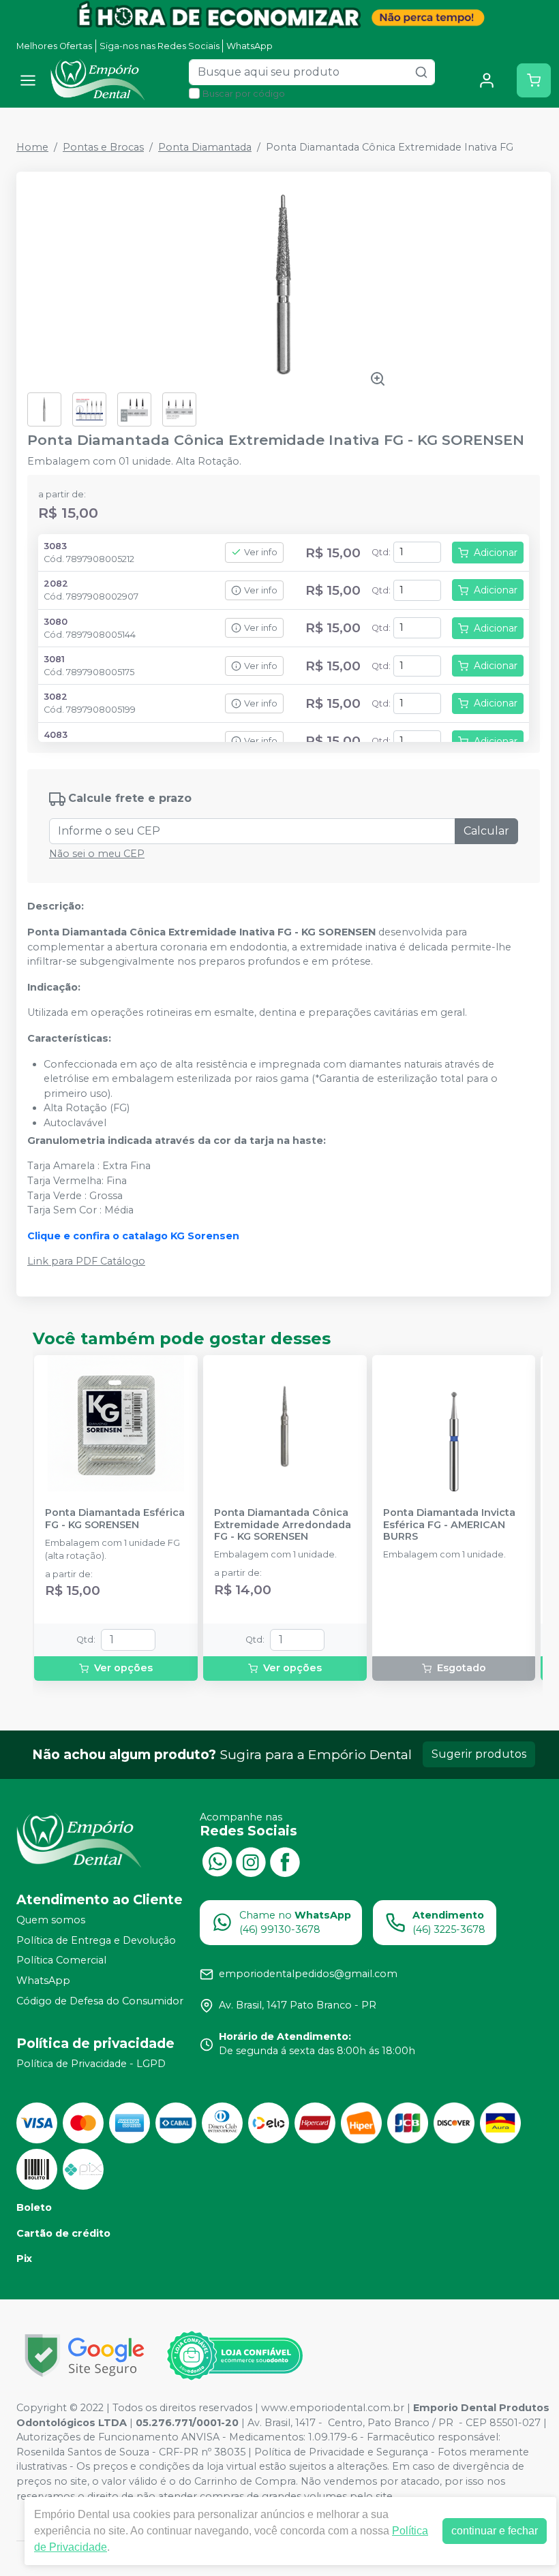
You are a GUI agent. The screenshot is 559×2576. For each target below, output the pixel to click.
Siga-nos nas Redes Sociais (160, 46)
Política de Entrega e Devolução (96, 1940)
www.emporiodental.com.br (333, 2408)
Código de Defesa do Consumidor (100, 2001)
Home (32, 147)
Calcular (486, 831)
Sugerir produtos (479, 1754)
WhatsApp (250, 46)
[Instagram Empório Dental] (251, 1861)
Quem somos (51, 1920)
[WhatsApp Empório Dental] (217, 1861)
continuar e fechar (495, 2531)
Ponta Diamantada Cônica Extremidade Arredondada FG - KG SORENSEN (283, 1525)
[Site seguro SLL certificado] (85, 2356)
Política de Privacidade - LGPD (91, 2064)
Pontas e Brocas (103, 147)
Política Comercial (61, 1960)
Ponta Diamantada (205, 147)
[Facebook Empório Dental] (285, 1861)
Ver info (261, 552)
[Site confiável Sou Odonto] (235, 2356)
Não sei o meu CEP (97, 854)
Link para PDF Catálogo (86, 1261)
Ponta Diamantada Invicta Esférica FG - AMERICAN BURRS (449, 1525)
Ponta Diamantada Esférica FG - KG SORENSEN (115, 1519)
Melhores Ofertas (54, 46)
